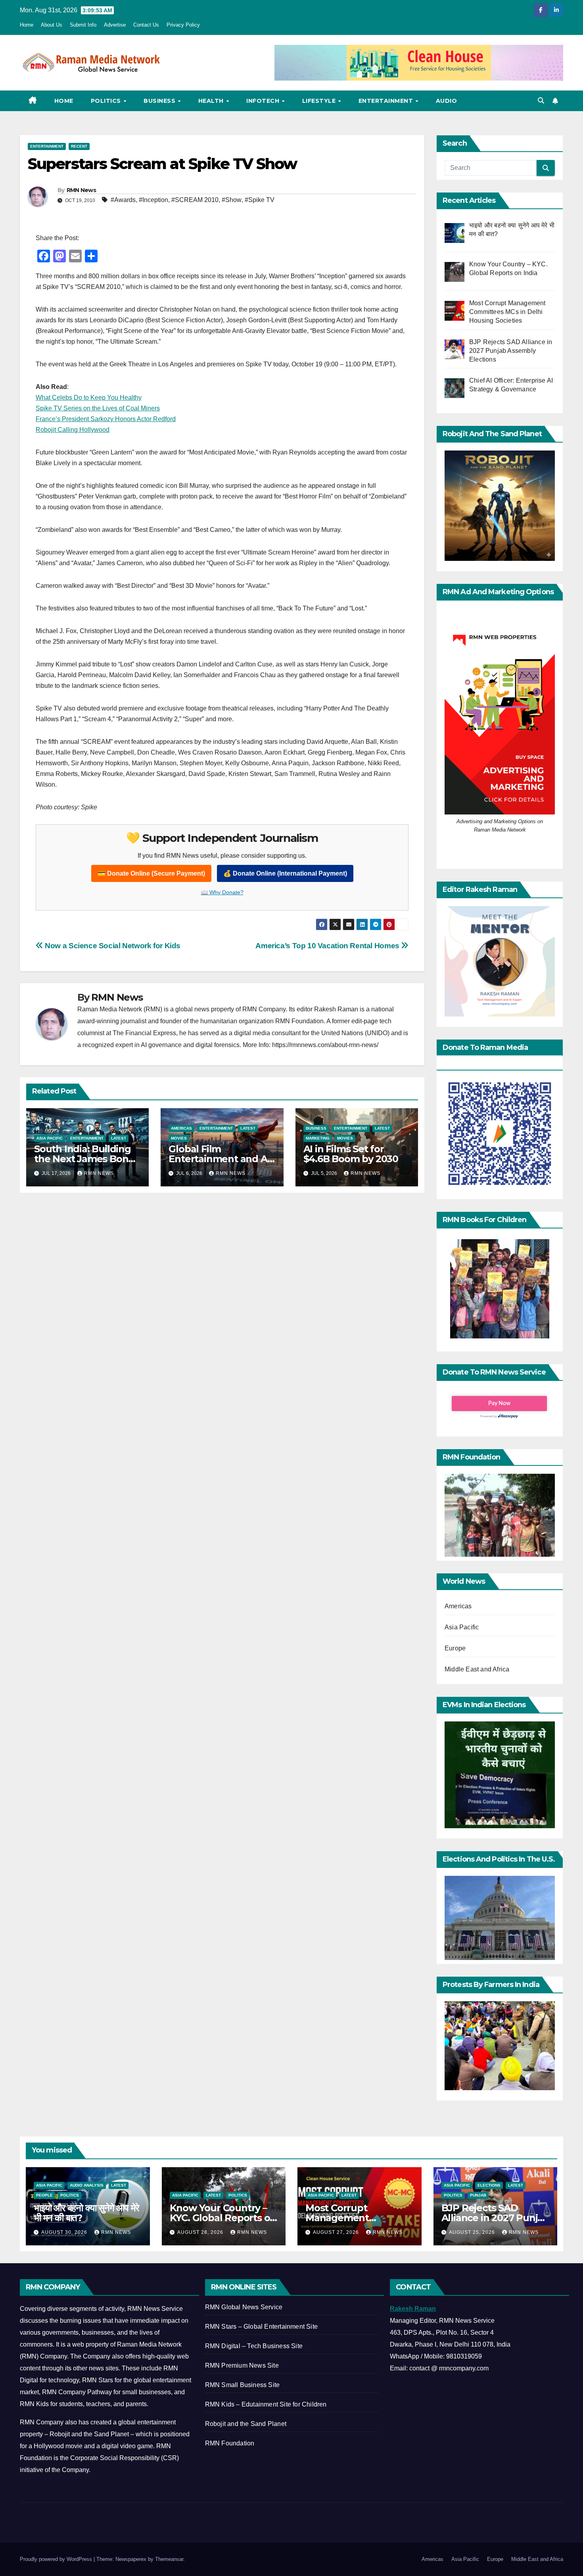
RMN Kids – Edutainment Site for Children (266, 2404)
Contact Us (146, 25)
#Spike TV (260, 200)
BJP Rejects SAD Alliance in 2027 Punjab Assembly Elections (495, 2218)
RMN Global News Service (244, 2307)
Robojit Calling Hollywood (73, 430)
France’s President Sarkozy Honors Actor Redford (106, 419)
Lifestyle (320, 101)
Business (160, 101)
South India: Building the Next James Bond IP (84, 1159)
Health (212, 101)
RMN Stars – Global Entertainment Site (261, 2327)
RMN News (81, 190)
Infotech (264, 101)
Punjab (478, 2195)
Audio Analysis (87, 2185)
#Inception (153, 200)
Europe (455, 1648)
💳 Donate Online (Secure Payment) (151, 873)
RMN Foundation (230, 2443)
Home (27, 25)
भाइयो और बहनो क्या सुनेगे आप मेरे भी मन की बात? (86, 2213)
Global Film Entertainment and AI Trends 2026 (219, 1159)
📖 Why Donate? (222, 892)
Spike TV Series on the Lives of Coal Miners (98, 408)
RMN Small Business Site (243, 2385)
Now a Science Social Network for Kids (112, 946)
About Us (52, 25)
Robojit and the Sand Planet (246, 2424)
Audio (447, 101)
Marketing (318, 1138)
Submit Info (83, 25)
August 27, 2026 (337, 2232)
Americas (181, 1128)
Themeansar (169, 2559)
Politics (107, 101)
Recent (79, 146)
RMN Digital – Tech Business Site (254, 2346)
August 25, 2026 (473, 2232)
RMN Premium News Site (242, 2365)
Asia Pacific (50, 1138)
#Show (232, 200)
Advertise (115, 25)
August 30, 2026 (65, 2232)
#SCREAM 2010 (195, 200)
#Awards (123, 200)
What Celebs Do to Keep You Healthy (89, 398)
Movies (179, 1138)
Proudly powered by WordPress (57, 2559)
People (44, 2195)
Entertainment (387, 101)
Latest (119, 1138)
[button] (541, 101)
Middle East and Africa (477, 1669)
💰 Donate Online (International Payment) (285, 873)
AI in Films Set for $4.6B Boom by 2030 (351, 1154)
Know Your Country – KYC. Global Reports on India (223, 2218)
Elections (489, 2185)
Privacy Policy (183, 25)
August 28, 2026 (201, 2232)
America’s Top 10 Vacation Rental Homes (328, 946)
